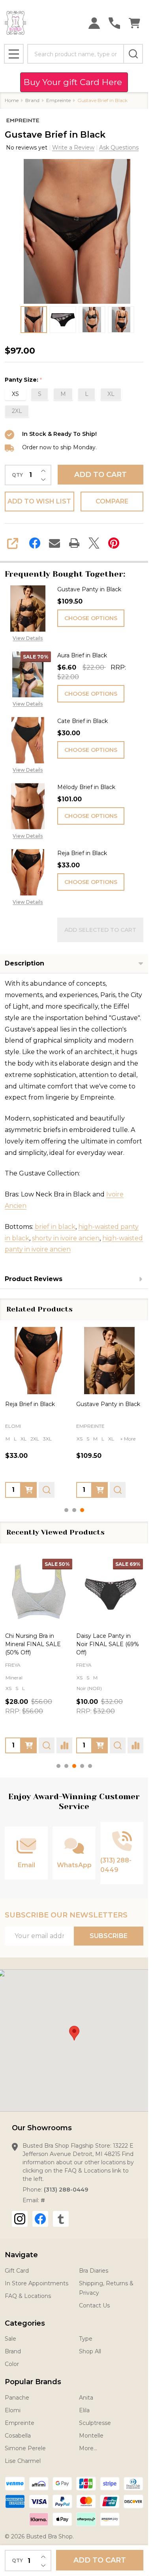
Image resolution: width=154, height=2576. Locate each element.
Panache (17, 2398)
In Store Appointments (37, 2283)
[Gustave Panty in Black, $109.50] (110, 1361)
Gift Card (17, 2271)
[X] (94, 543)
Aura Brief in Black (82, 655)
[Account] (94, 23)
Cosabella (18, 2436)
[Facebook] (35, 543)
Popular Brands (33, 2382)
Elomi (13, 2410)
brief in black (55, 1227)
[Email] (54, 543)
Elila (84, 2410)
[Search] (133, 54)
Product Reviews (34, 1279)
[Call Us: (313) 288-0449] (114, 23)
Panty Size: (23, 380)
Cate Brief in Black (83, 721)
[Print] (74, 543)
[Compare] (64, 1745)
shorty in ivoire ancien (66, 1238)
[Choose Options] (29, 1490)
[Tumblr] (61, 2219)
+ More (128, 1438)
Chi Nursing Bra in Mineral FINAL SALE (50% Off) (33, 1644)
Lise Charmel (23, 2461)
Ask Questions (119, 148)
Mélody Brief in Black (86, 787)
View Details (28, 638)
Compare (112, 501)
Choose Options (91, 618)
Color (12, 2364)
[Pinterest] (114, 543)
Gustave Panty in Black (89, 589)
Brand (13, 2351)
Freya (13, 1665)
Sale (10, 2339)
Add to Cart (100, 475)
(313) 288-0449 (66, 2190)
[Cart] (134, 23)
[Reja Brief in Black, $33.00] (39, 1361)
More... (88, 2448)
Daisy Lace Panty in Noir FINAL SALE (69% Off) (108, 1644)
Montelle (91, 2436)
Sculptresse (95, 2423)
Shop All (90, 2351)
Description (24, 963)
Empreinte (20, 2423)
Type (86, 2339)
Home (12, 100)
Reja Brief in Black (82, 853)
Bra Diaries (94, 2271)
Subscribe (109, 1936)
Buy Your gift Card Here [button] (74, 82)
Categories (25, 2323)
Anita (86, 2398)
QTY (17, 475)
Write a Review (73, 148)
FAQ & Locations (28, 2296)
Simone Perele (25, 2448)
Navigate (21, 2255)
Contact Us (94, 2305)
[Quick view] (47, 1490)
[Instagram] (20, 2219)
